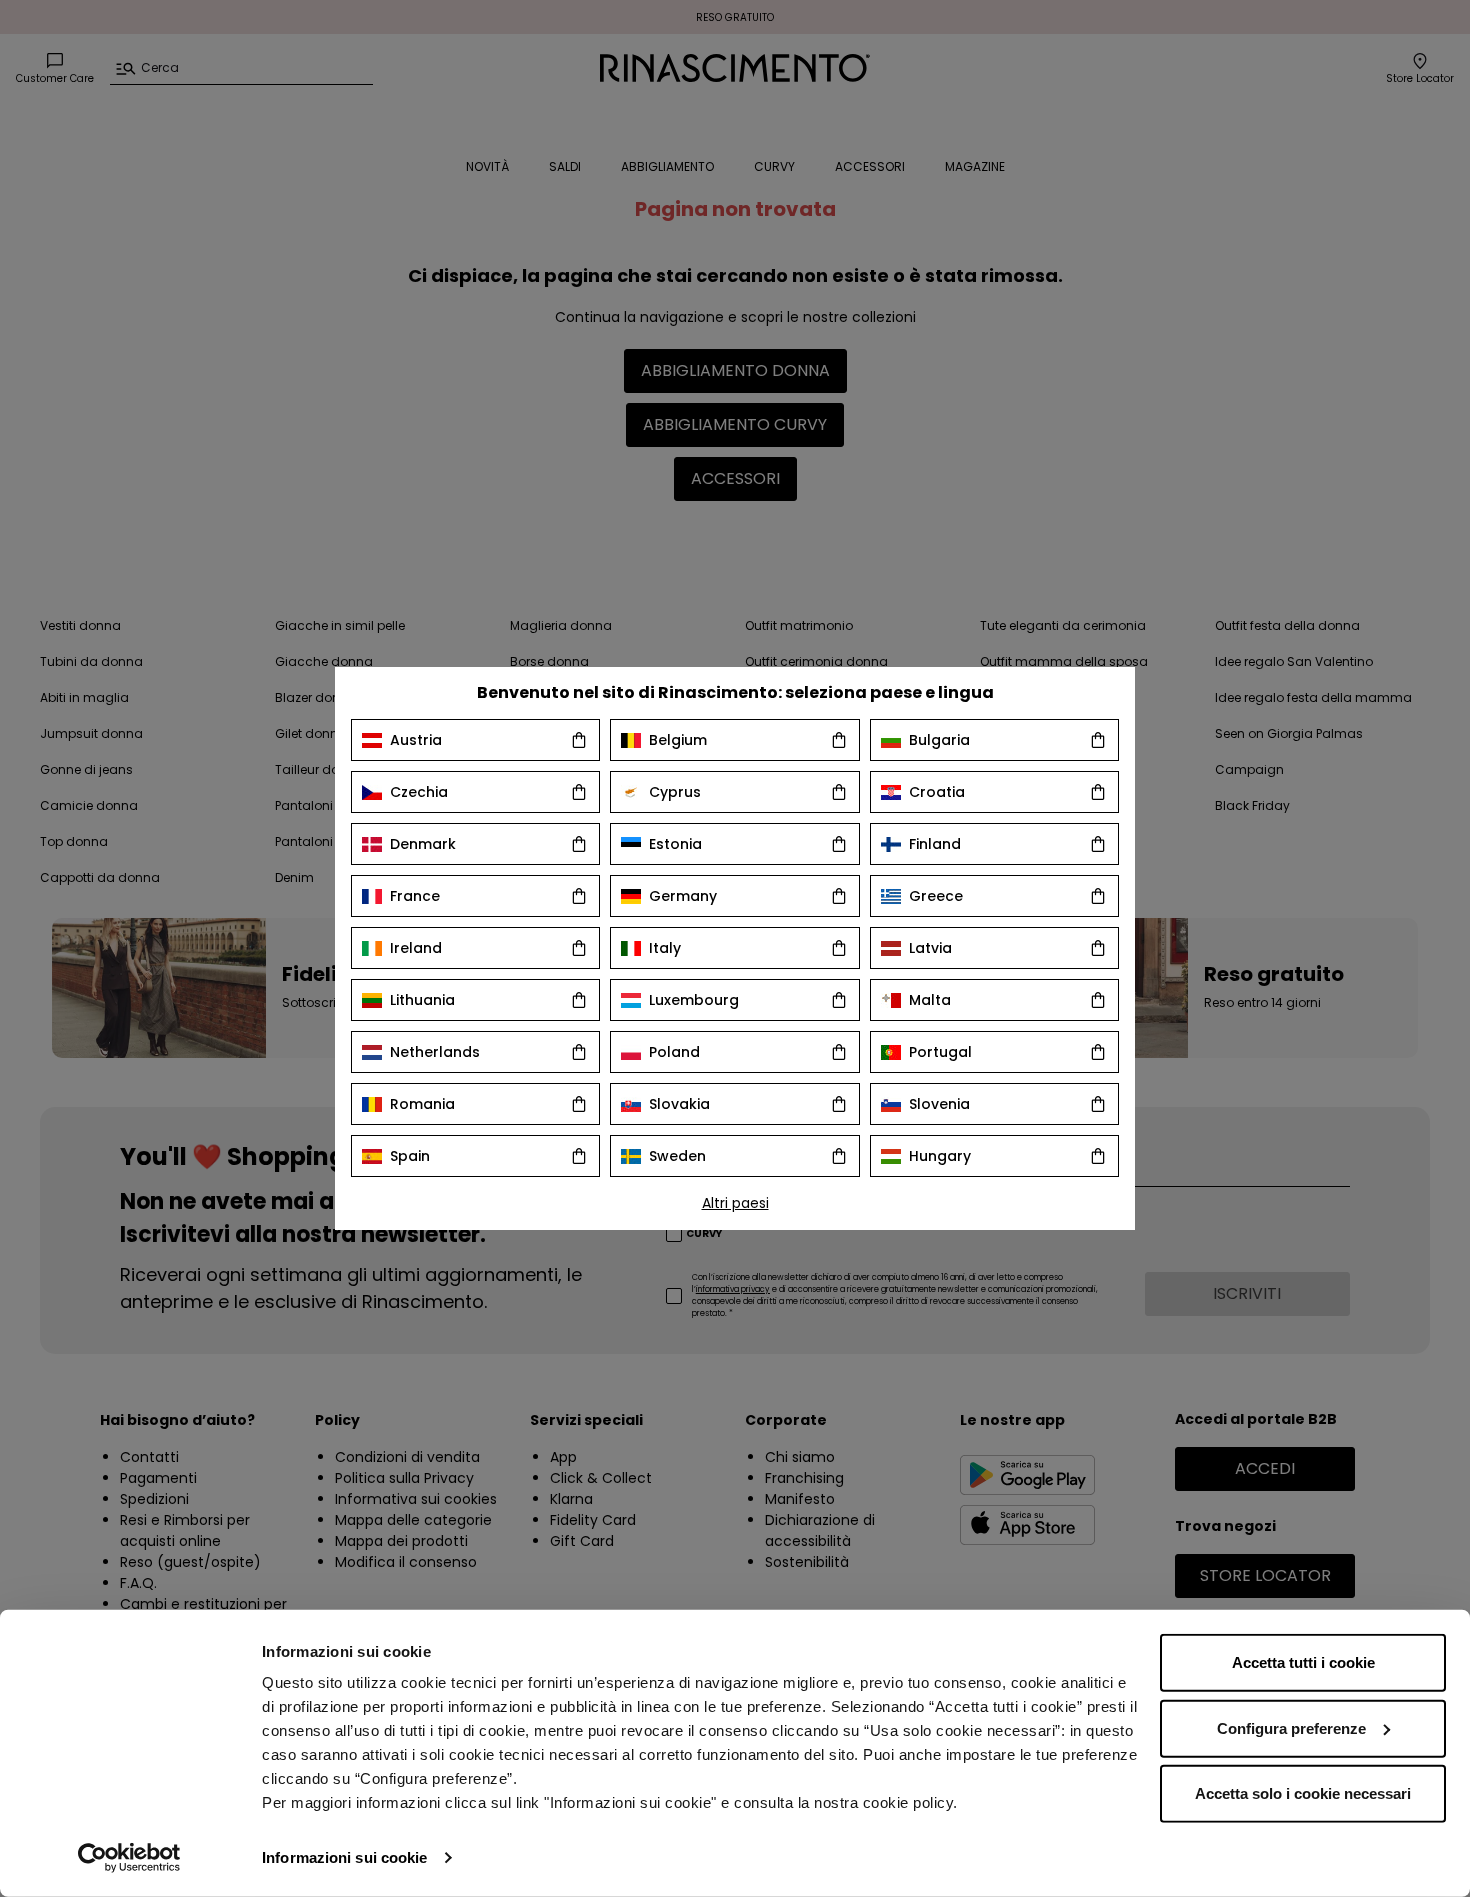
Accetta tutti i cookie (1303, 1662)
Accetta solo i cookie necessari (1303, 1793)
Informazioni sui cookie (344, 1857)
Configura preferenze (1291, 1727)
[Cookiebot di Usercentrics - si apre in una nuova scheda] (129, 1858)
